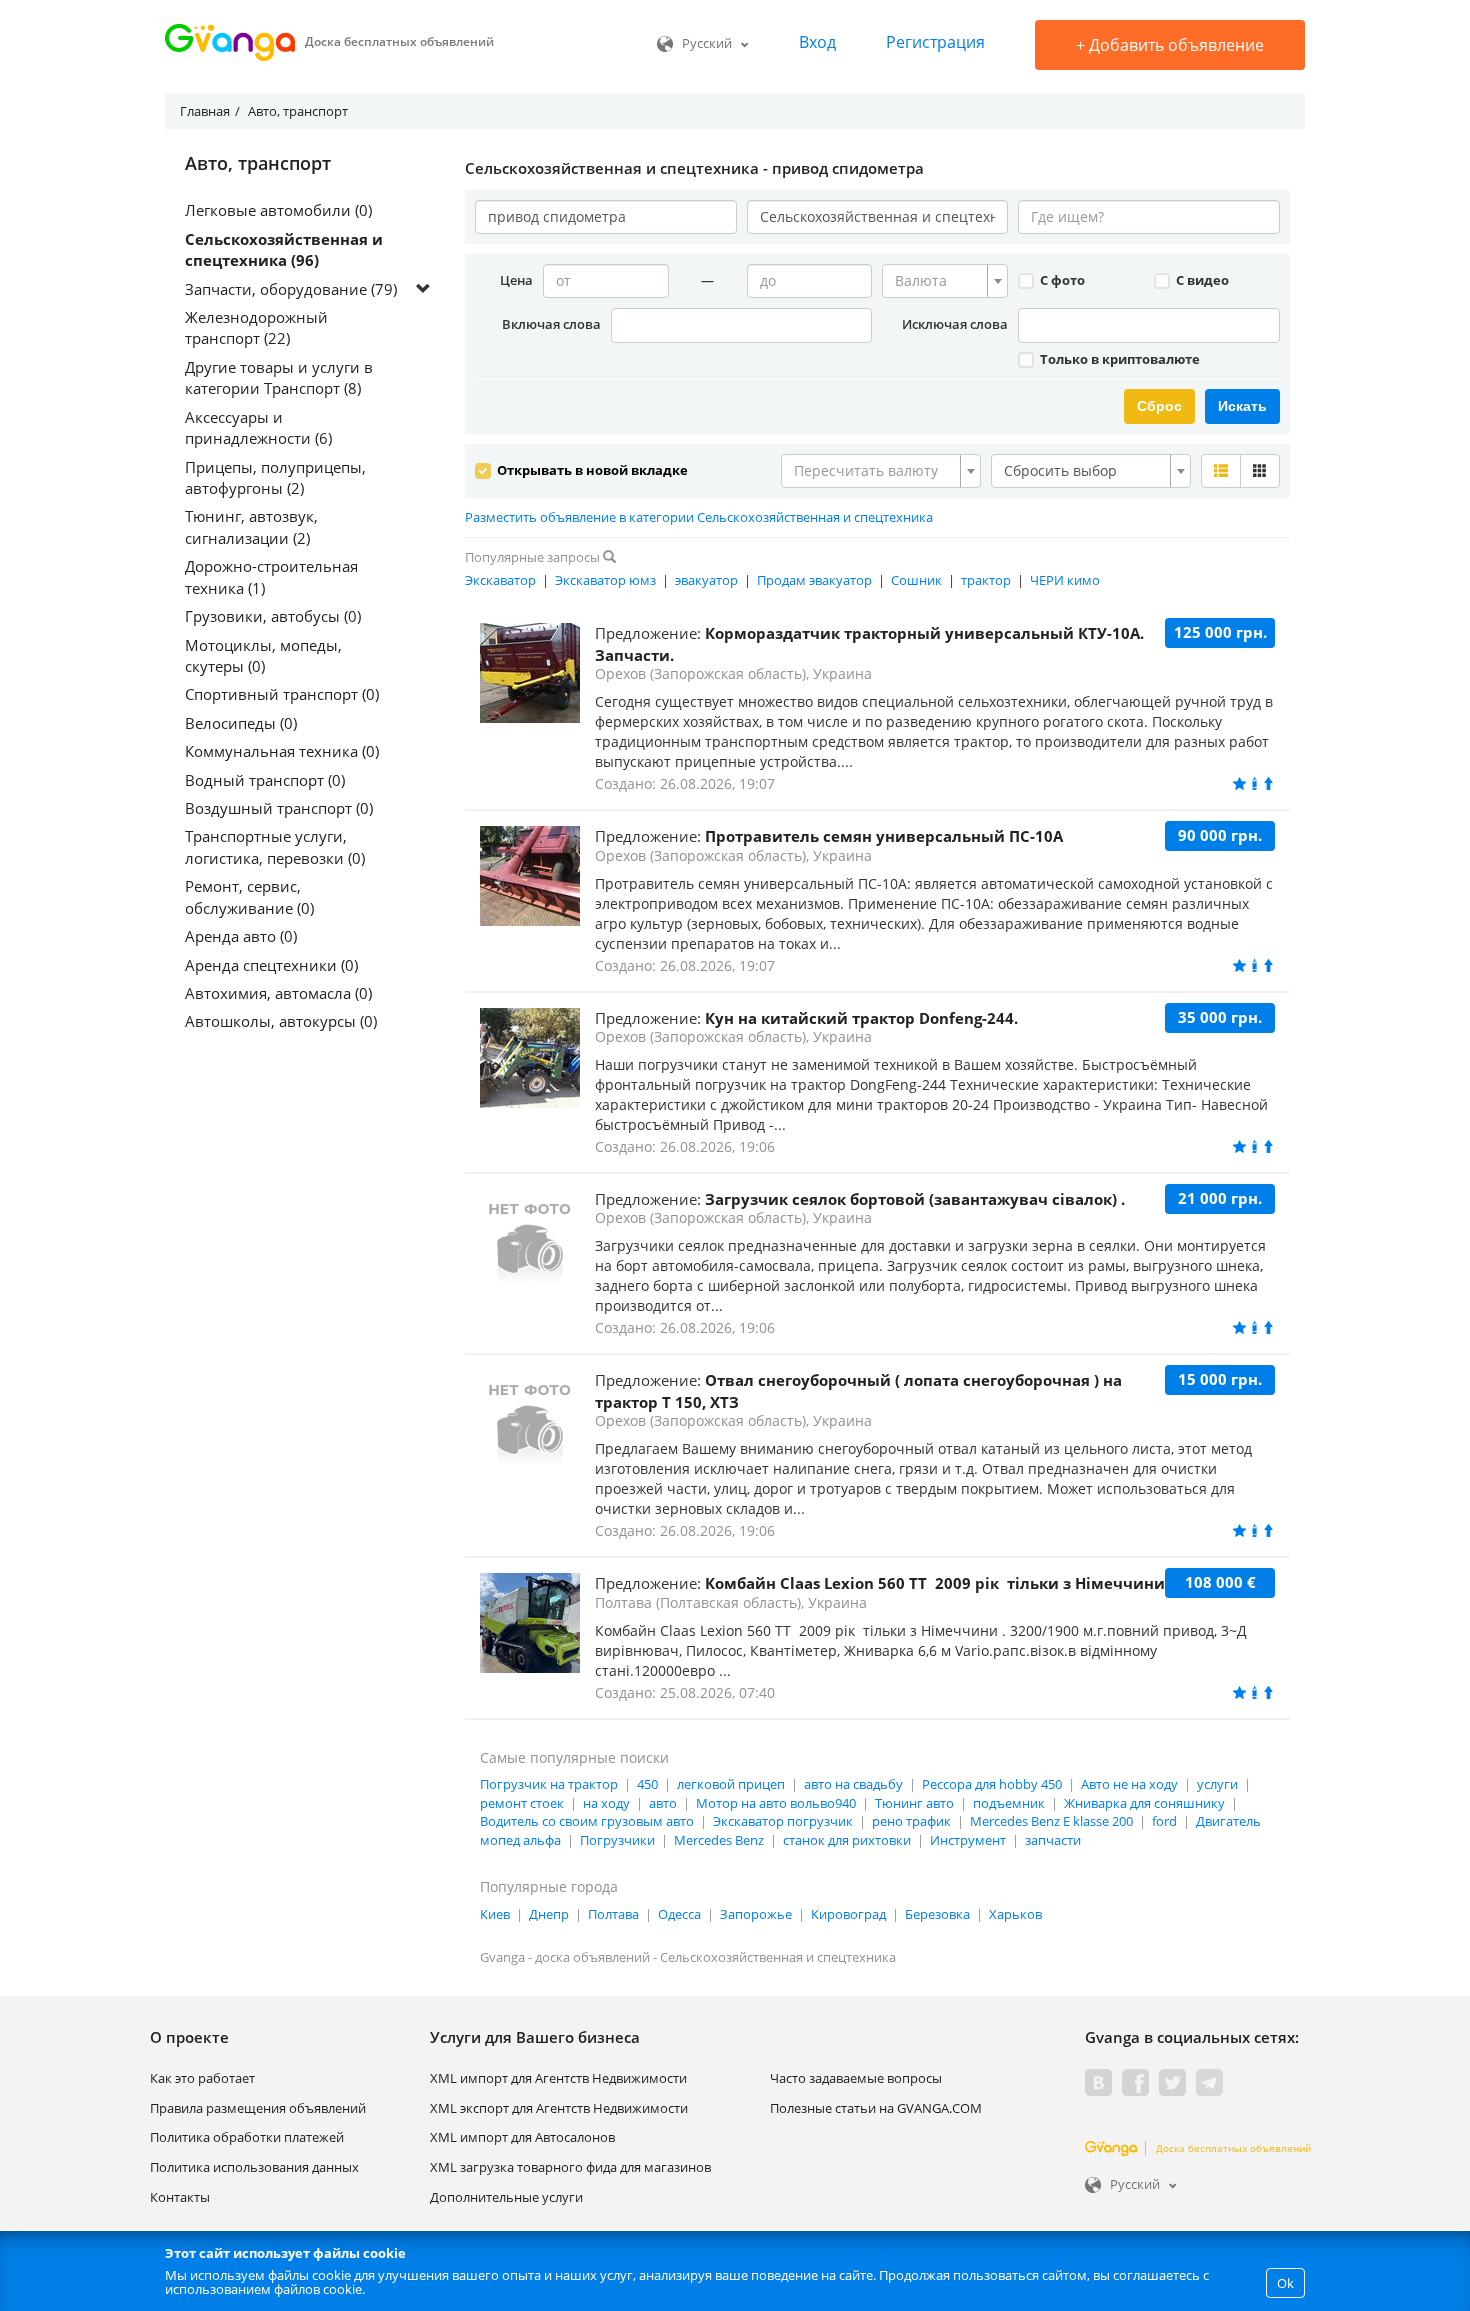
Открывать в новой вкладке (591, 470)
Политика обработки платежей (247, 2137)
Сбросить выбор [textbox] (1060, 470)
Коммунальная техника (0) (282, 751)
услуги (1217, 1784)
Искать (1242, 406)
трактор (986, 580)
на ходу (606, 1803)
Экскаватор (500, 580)
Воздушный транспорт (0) (279, 808)
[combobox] (945, 281)
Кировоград (848, 1914)
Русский (707, 43)
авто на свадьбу (853, 1784)
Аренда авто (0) (241, 936)
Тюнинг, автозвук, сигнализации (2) (251, 526)
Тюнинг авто (914, 1803)
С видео (1201, 280)
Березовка (937, 1914)
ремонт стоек (522, 1803)
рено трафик (911, 1821)
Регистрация (935, 42)
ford (1164, 1821)
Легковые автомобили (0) (278, 210)
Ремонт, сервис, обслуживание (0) (249, 896)
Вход (817, 42)
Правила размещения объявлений (258, 2108)
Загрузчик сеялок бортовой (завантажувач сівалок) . (915, 1199)
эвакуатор (706, 580)
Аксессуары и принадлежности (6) (258, 427)
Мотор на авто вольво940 (776, 1803)
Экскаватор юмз (605, 580)
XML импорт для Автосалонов (522, 2137)
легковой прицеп (731, 1784)
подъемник (1009, 1803)
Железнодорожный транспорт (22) (256, 327)
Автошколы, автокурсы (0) (281, 1021)
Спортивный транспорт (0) (282, 694)
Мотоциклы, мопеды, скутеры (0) (263, 655)
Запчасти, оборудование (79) (291, 289)
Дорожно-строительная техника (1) (271, 576)
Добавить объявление (1170, 45)
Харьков (1015, 1914)
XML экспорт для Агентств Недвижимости (559, 2108)
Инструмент (968, 1840)
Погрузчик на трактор (549, 1784)
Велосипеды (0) (241, 723)
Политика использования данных (254, 2167)
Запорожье (756, 1914)
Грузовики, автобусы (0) (273, 616)
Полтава (613, 1914)
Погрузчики (617, 1840)
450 (647, 1784)
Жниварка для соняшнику (1144, 1803)
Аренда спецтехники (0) (271, 965)
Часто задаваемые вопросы (856, 2078)
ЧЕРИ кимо (1065, 580)
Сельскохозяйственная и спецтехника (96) (284, 249)
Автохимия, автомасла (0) (278, 993)
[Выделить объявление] (1254, 784)
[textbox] (939, 281)
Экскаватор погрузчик (783, 1821)
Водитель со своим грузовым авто (587, 1821)
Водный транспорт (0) (265, 780)
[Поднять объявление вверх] (1268, 784)
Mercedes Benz (719, 1840)
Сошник (916, 580)
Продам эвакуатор (814, 580)
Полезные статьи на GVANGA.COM (876, 2108)
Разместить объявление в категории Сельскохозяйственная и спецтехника (699, 517)
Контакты (180, 2197)
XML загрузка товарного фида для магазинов (570, 2167)
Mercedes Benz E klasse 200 (1051, 1821)
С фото (1061, 280)
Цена (516, 280)
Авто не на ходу (1129, 1784)
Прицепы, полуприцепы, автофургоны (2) (275, 477)
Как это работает (202, 2078)
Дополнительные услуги (506, 2197)
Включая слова (551, 324)
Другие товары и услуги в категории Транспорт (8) (279, 377)
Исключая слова (955, 324)
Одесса (679, 1914)
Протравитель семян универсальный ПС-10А (884, 836)
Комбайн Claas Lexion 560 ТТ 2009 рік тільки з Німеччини (935, 1583)
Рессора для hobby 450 (992, 1784)
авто (663, 1803)
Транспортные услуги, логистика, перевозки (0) (275, 846)
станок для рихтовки (847, 1840)
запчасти (1053, 1840)
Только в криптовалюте (1118, 359)
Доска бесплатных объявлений (1233, 2148)
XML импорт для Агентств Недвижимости (558, 2078)
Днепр (549, 1914)
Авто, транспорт (258, 164)
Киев (495, 1914)
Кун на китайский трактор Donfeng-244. (861, 1018)
